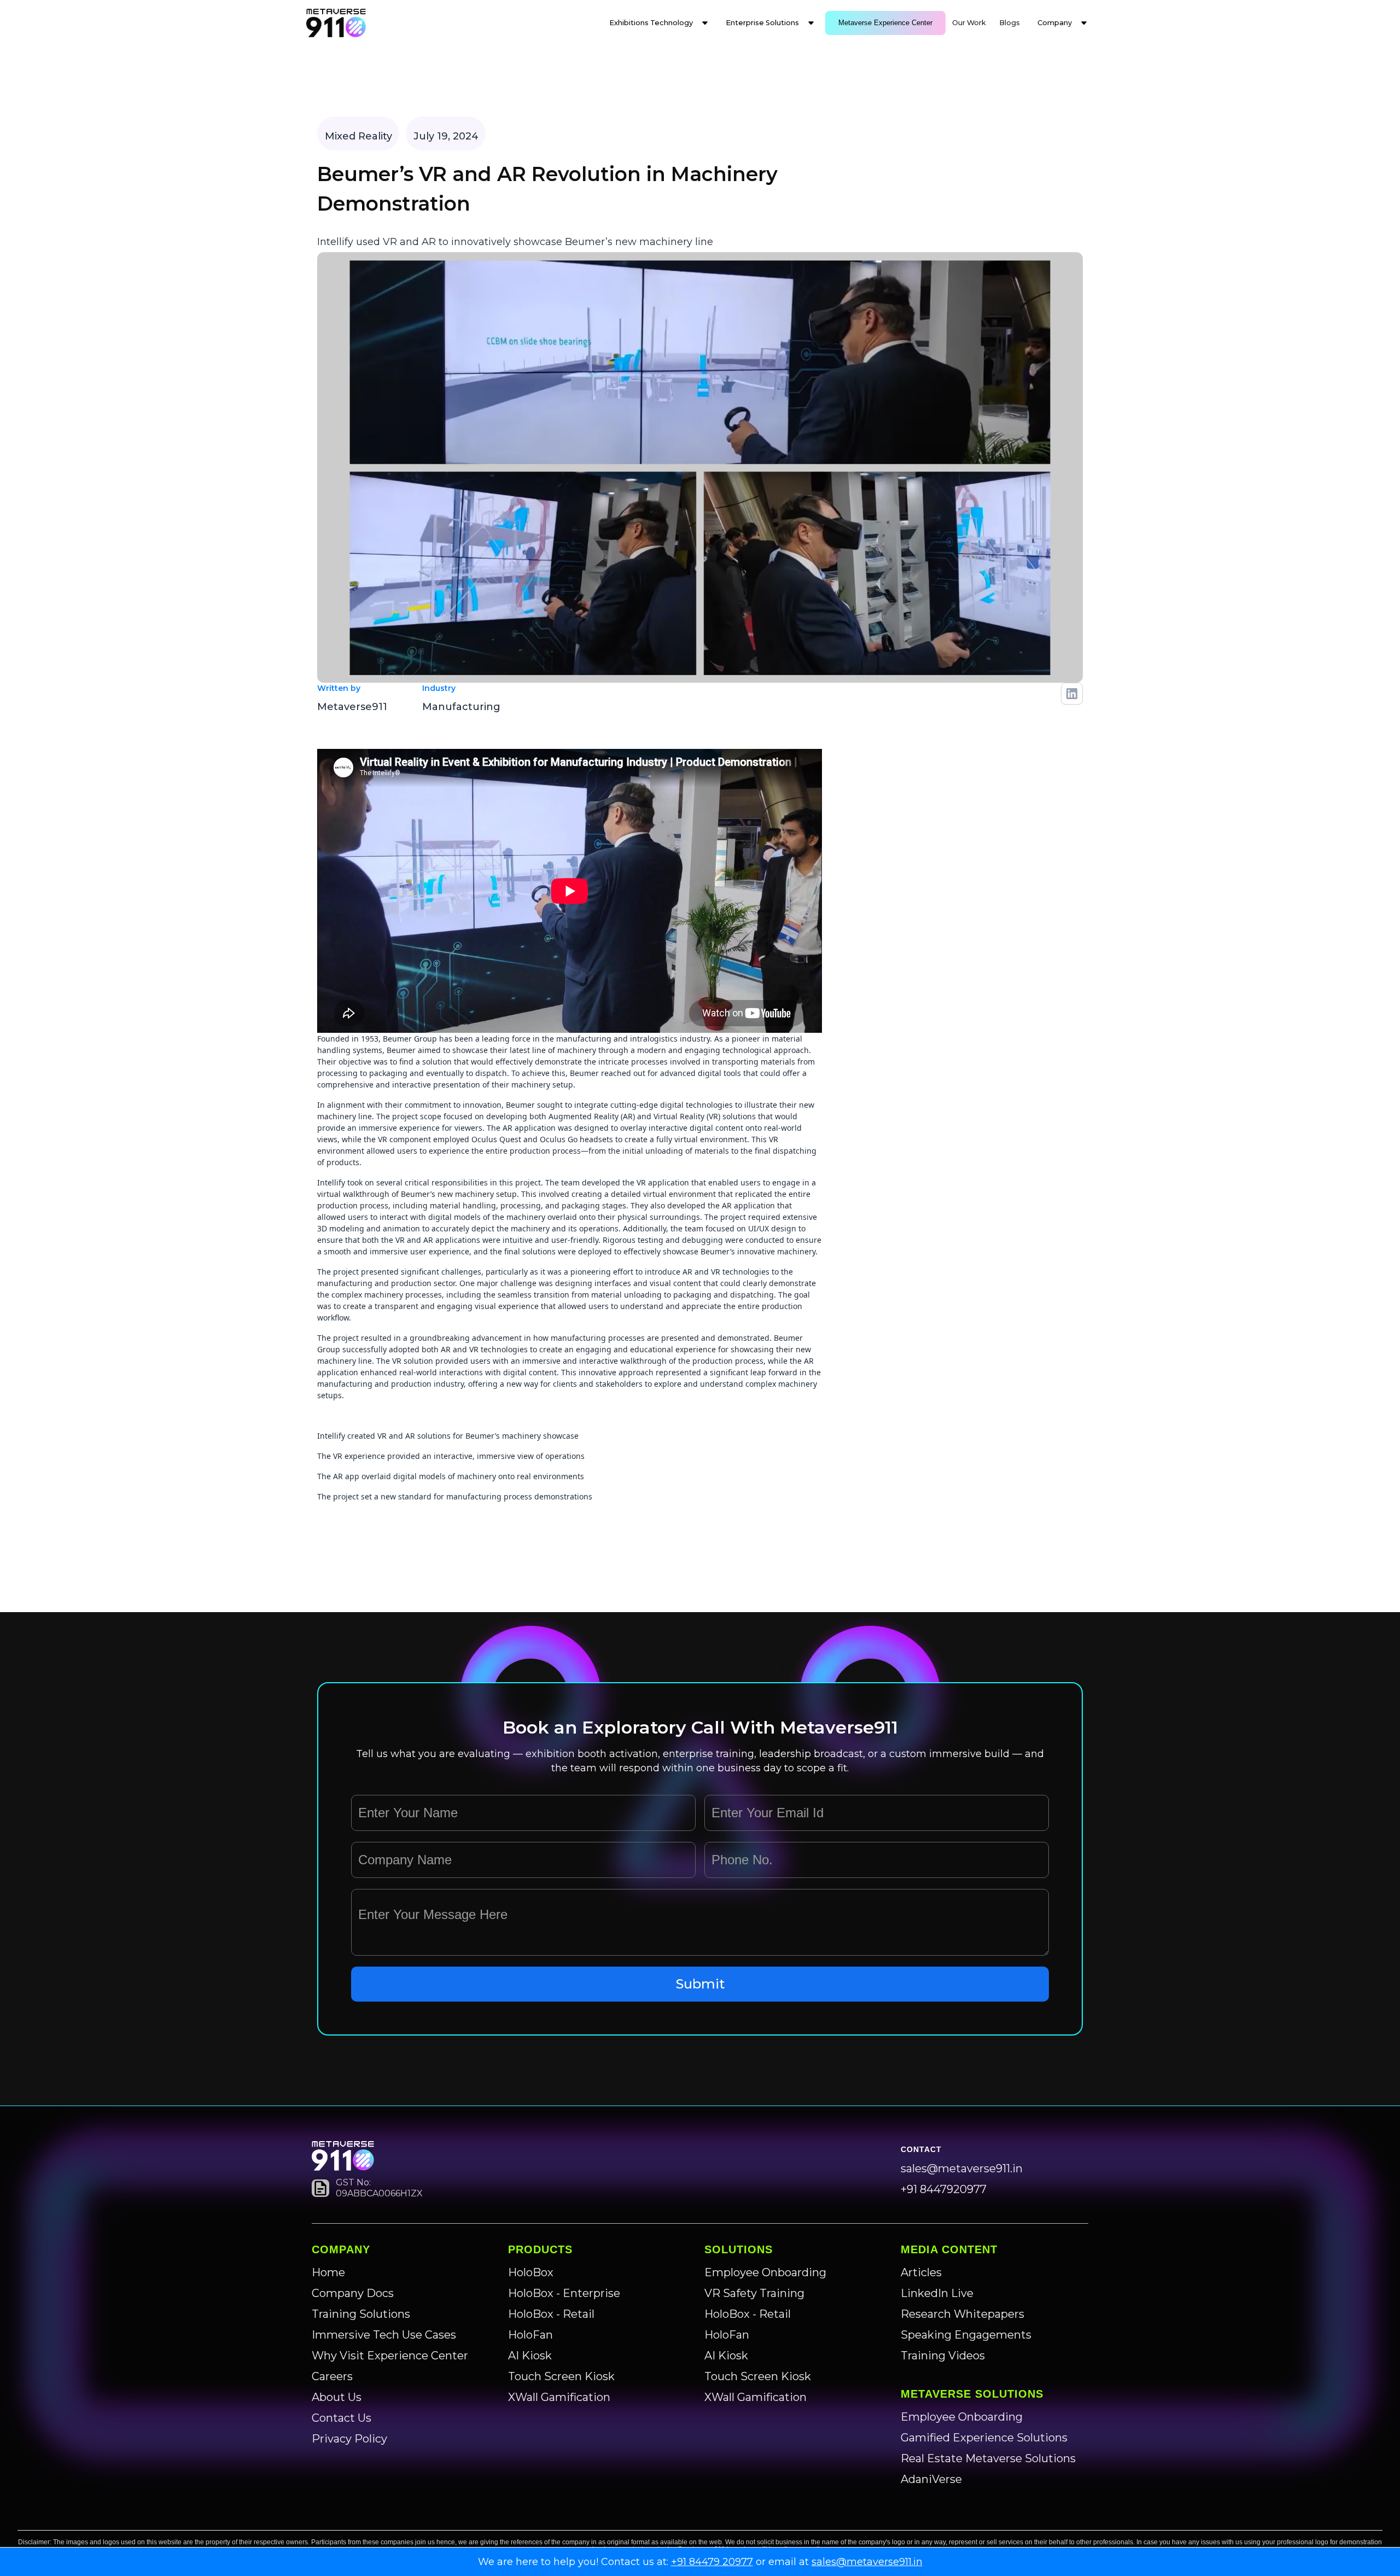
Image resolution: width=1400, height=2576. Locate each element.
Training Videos (943, 2356)
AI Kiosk (530, 2356)
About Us (337, 2397)
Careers (332, 2376)
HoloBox (531, 2272)
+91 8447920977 (944, 2189)
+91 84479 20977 (712, 2562)
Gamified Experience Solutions (984, 2438)
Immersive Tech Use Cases (384, 2335)
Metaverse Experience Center (885, 23)
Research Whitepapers (962, 2314)
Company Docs (353, 2293)
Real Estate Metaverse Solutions (988, 2458)
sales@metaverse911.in (962, 2168)
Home (328, 2272)
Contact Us (342, 2418)
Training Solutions (361, 2314)
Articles (921, 2272)
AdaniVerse (931, 2479)
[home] (336, 23)
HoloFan (530, 2335)
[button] (659, 23)
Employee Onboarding (765, 2272)
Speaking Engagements (966, 2335)
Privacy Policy (349, 2439)
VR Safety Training (754, 2293)
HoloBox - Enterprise (564, 2293)
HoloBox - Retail (551, 2314)
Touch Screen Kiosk (561, 2376)
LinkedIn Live (937, 2293)
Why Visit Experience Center (390, 2356)
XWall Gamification (559, 2397)
